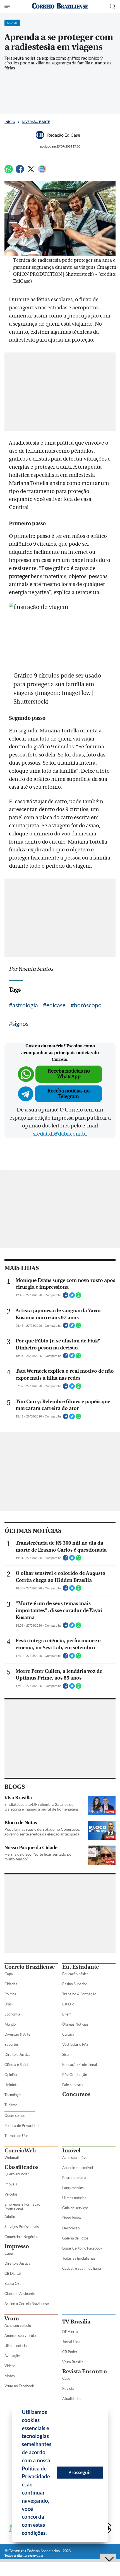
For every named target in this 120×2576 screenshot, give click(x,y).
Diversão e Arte (36, 122)
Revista (68, 2388)
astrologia (25, 1005)
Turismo (11, 2105)
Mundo (10, 2024)
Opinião (11, 2075)
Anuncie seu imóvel (78, 2168)
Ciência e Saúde (17, 2064)
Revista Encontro (85, 2371)
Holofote (11, 2085)
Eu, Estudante (81, 1967)
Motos (10, 2376)
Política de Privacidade (22, 2126)
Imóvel (71, 2151)
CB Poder (70, 2352)
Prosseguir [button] (80, 2472)
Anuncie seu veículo (20, 2336)
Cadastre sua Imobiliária (82, 2268)
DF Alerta (70, 2332)
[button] (49, 2534)
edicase (56, 1005)
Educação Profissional (80, 2064)
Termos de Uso (16, 2136)
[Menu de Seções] (8, 6)
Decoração (71, 2228)
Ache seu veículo (18, 2325)
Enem (67, 2014)
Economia (12, 2014)
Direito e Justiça (17, 2054)
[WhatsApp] (9, 171)
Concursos (76, 2094)
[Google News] (42, 171)
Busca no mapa (74, 2178)
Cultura (68, 2034)
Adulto (10, 2217)
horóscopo (88, 1005)
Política (10, 1994)
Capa (9, 1974)
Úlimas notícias (74, 2198)
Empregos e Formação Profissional (22, 2207)
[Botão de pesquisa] (113, 6)
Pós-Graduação (75, 2075)
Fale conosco (72, 2085)
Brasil (9, 2004)
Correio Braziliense (30, 1967)
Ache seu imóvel (75, 2157)
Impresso (17, 2246)
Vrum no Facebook (19, 2386)
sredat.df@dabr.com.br (60, 1134)
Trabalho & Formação (79, 1994)
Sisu (65, 2054)
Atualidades (72, 2398)
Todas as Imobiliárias (79, 2258)
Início (10, 122)
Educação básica (75, 1974)
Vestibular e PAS (75, 2044)
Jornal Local (72, 2342)
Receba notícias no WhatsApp (69, 1074)
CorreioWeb (20, 2151)
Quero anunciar (17, 2174)
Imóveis (11, 2184)
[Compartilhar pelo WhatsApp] (78, 1297)
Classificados (21, 2167)
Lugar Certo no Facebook (82, 2248)
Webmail (12, 2157)
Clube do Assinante (20, 2294)
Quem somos (15, 2115)
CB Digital (13, 2273)
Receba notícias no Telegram (69, 1094)
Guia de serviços (75, 2208)
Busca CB (12, 2283)
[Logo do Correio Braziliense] (60, 6)
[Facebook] (20, 171)
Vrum (12, 2319)
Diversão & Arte (17, 2034)
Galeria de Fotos (75, 2238)
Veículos (11, 2194)
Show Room (72, 2218)
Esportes (12, 2044)
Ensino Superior (75, 1984)
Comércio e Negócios (21, 2237)
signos (20, 1023)
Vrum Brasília (73, 2362)
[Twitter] (31, 171)
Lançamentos (73, 2188)
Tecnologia (13, 2095)
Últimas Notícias (75, 2024)
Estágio (68, 2004)
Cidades (11, 1984)
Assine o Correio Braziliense (27, 2304)
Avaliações (13, 2356)
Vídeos (10, 2366)
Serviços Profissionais (22, 2227)
